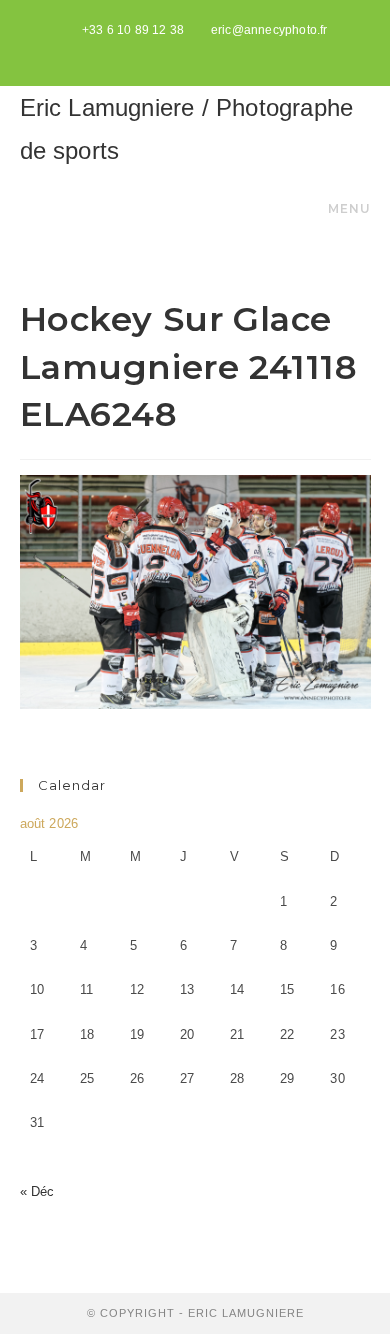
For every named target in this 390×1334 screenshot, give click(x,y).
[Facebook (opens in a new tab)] (197, 51)
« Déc (37, 1191)
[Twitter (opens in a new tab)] (174, 51)
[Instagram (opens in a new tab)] (218, 51)
